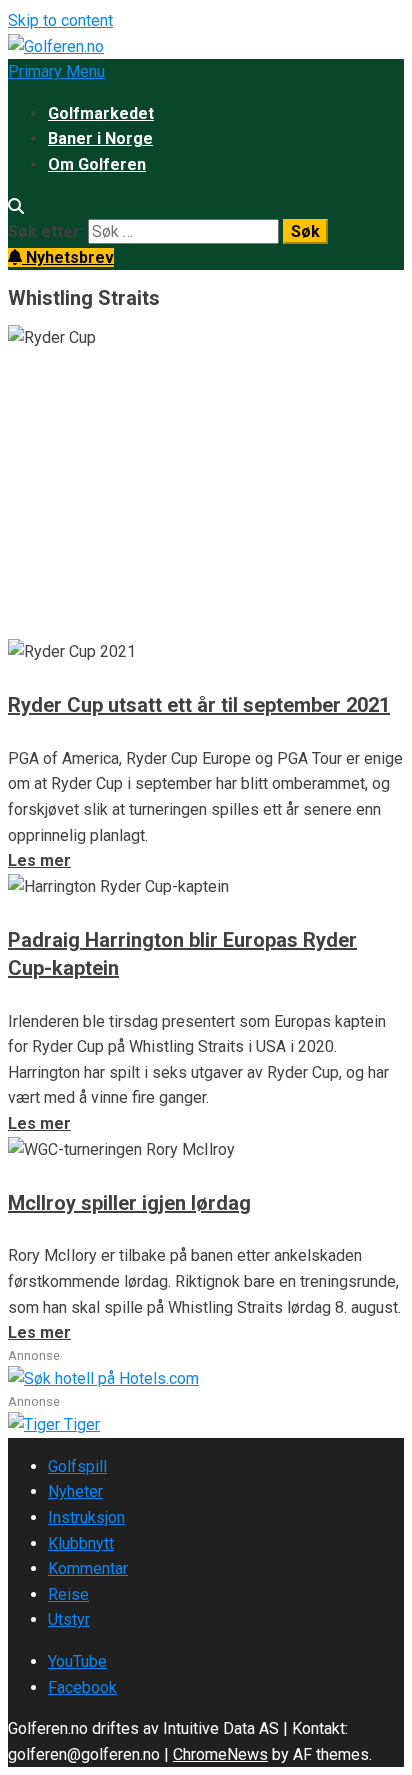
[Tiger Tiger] (54, 1424)
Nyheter (75, 1491)
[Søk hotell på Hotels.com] (103, 1378)
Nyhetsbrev (68, 257)
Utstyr (69, 1619)
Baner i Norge (100, 138)
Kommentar (88, 1568)
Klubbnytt (81, 1543)
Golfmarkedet (101, 113)
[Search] (16, 206)
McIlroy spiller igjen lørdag (129, 1203)
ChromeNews (220, 1754)
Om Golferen (97, 164)
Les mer (39, 625)
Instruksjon (86, 1517)
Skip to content (60, 20)
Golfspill (77, 1466)
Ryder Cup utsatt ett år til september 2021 (199, 705)
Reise (68, 1594)
